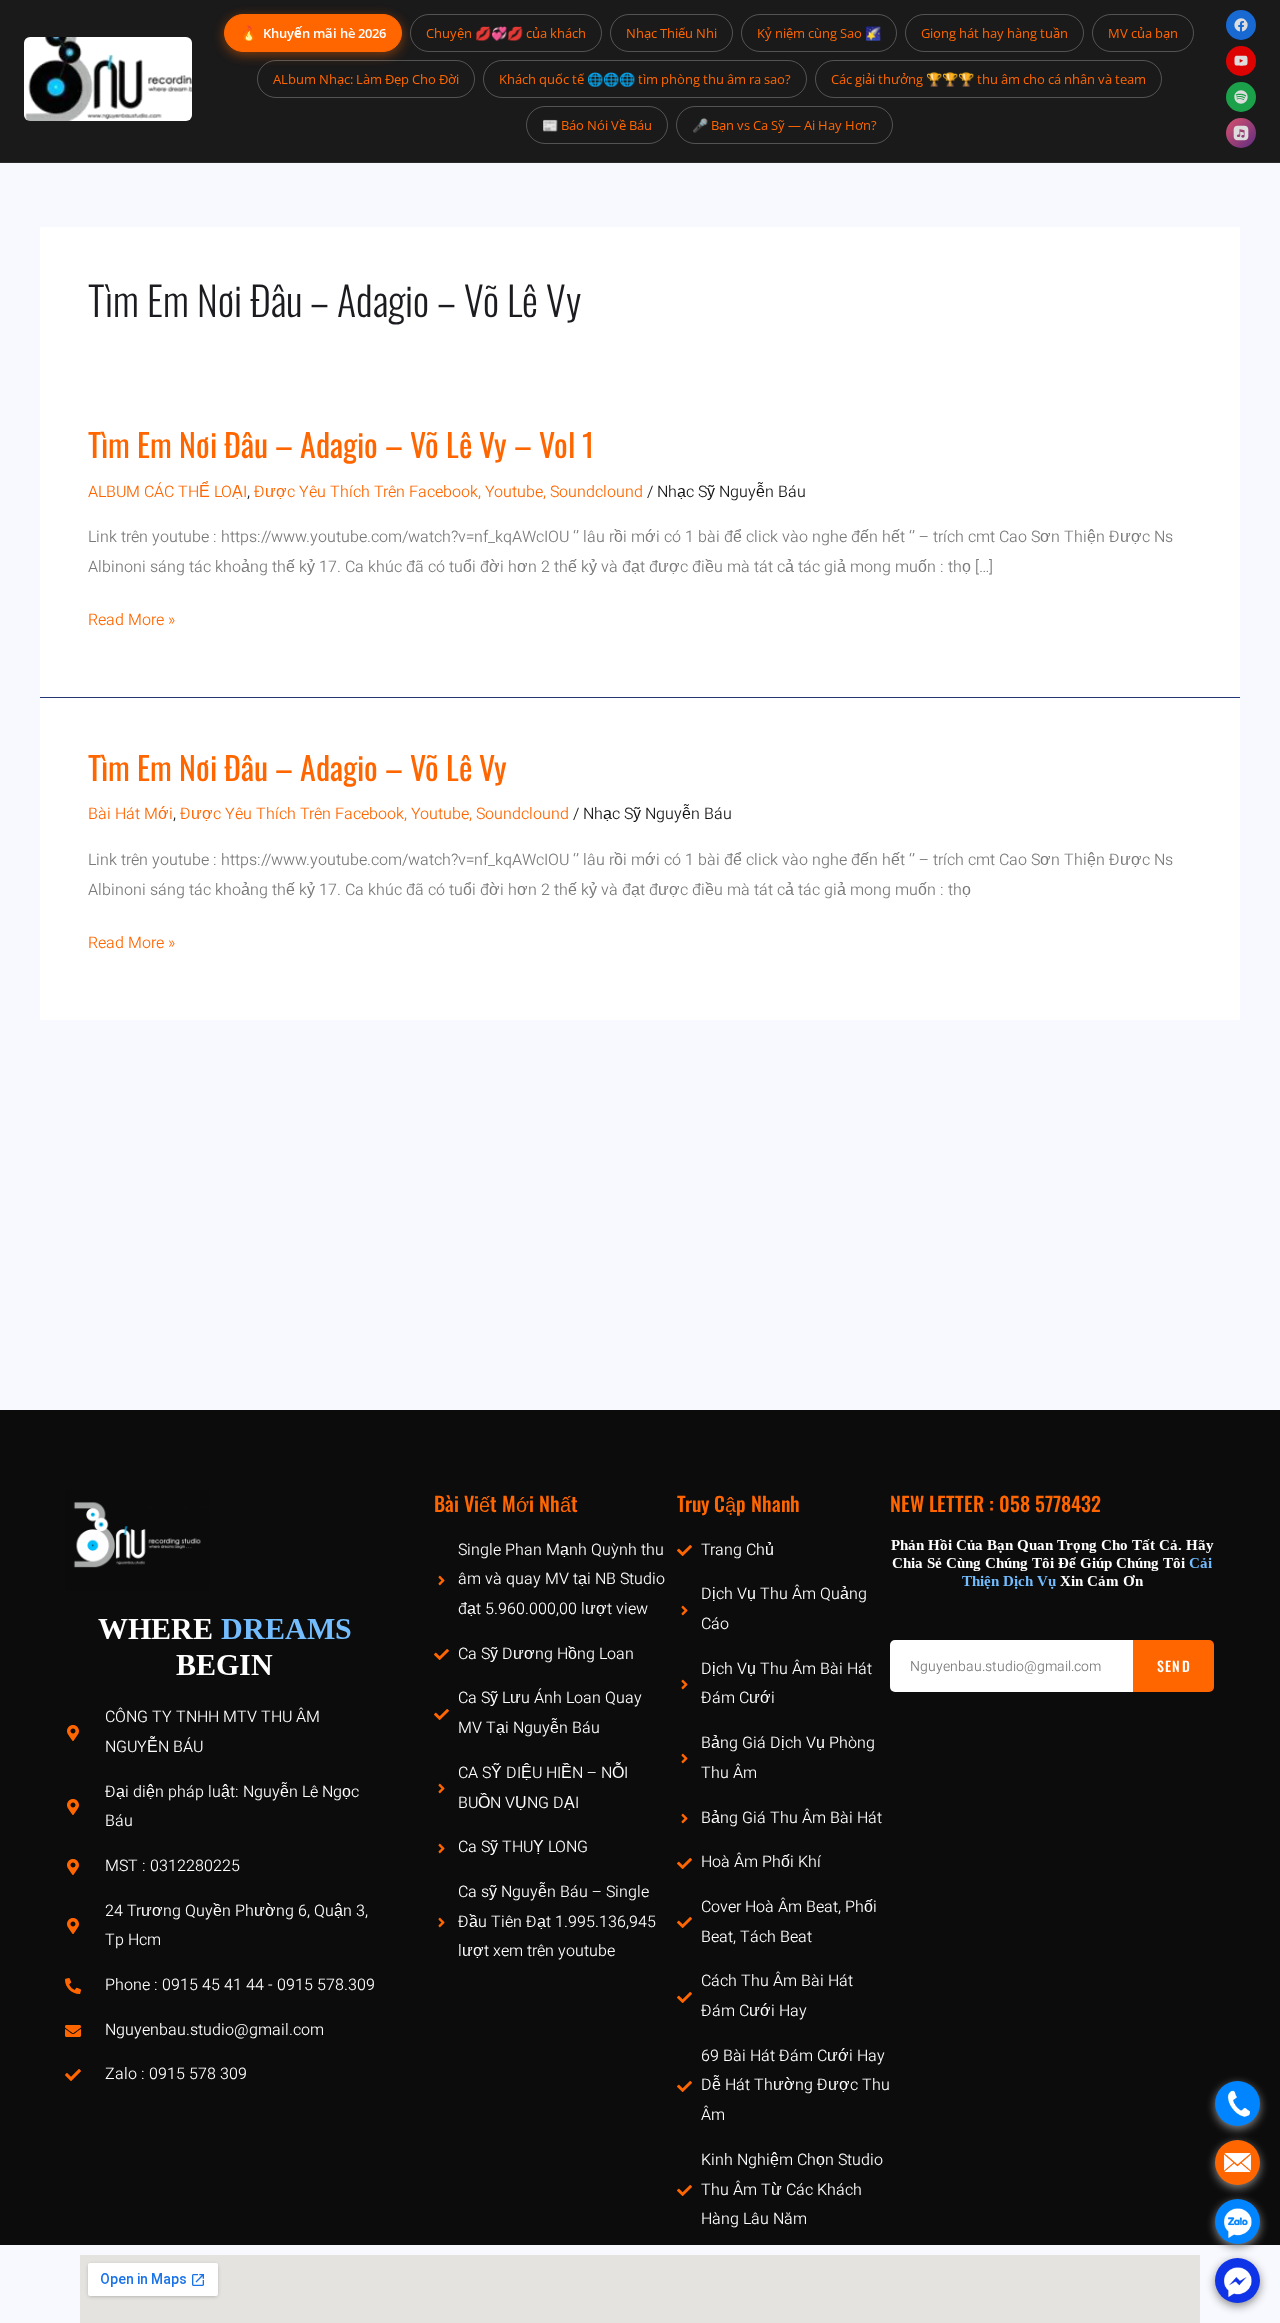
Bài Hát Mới (130, 814)
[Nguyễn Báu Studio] (108, 79)
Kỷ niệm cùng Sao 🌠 (819, 33)
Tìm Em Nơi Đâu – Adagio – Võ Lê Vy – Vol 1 (341, 443)
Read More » (131, 621)
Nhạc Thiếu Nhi (671, 33)
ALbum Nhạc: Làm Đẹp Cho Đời (366, 79)
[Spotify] (1241, 97)
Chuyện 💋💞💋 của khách (506, 33)
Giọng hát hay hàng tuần (994, 33)
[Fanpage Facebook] (1241, 25)
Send (1174, 1665)
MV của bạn (1143, 33)
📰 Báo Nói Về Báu (597, 125)
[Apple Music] (1241, 133)
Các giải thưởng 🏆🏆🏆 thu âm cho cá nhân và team (988, 79)
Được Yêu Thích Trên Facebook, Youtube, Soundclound (448, 492)
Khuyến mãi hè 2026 (313, 32)
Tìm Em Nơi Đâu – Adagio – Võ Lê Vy (297, 766)
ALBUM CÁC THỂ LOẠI (167, 492)
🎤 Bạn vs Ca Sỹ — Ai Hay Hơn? (784, 125)
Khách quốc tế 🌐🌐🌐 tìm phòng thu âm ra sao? (645, 79)
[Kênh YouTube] (1241, 61)
